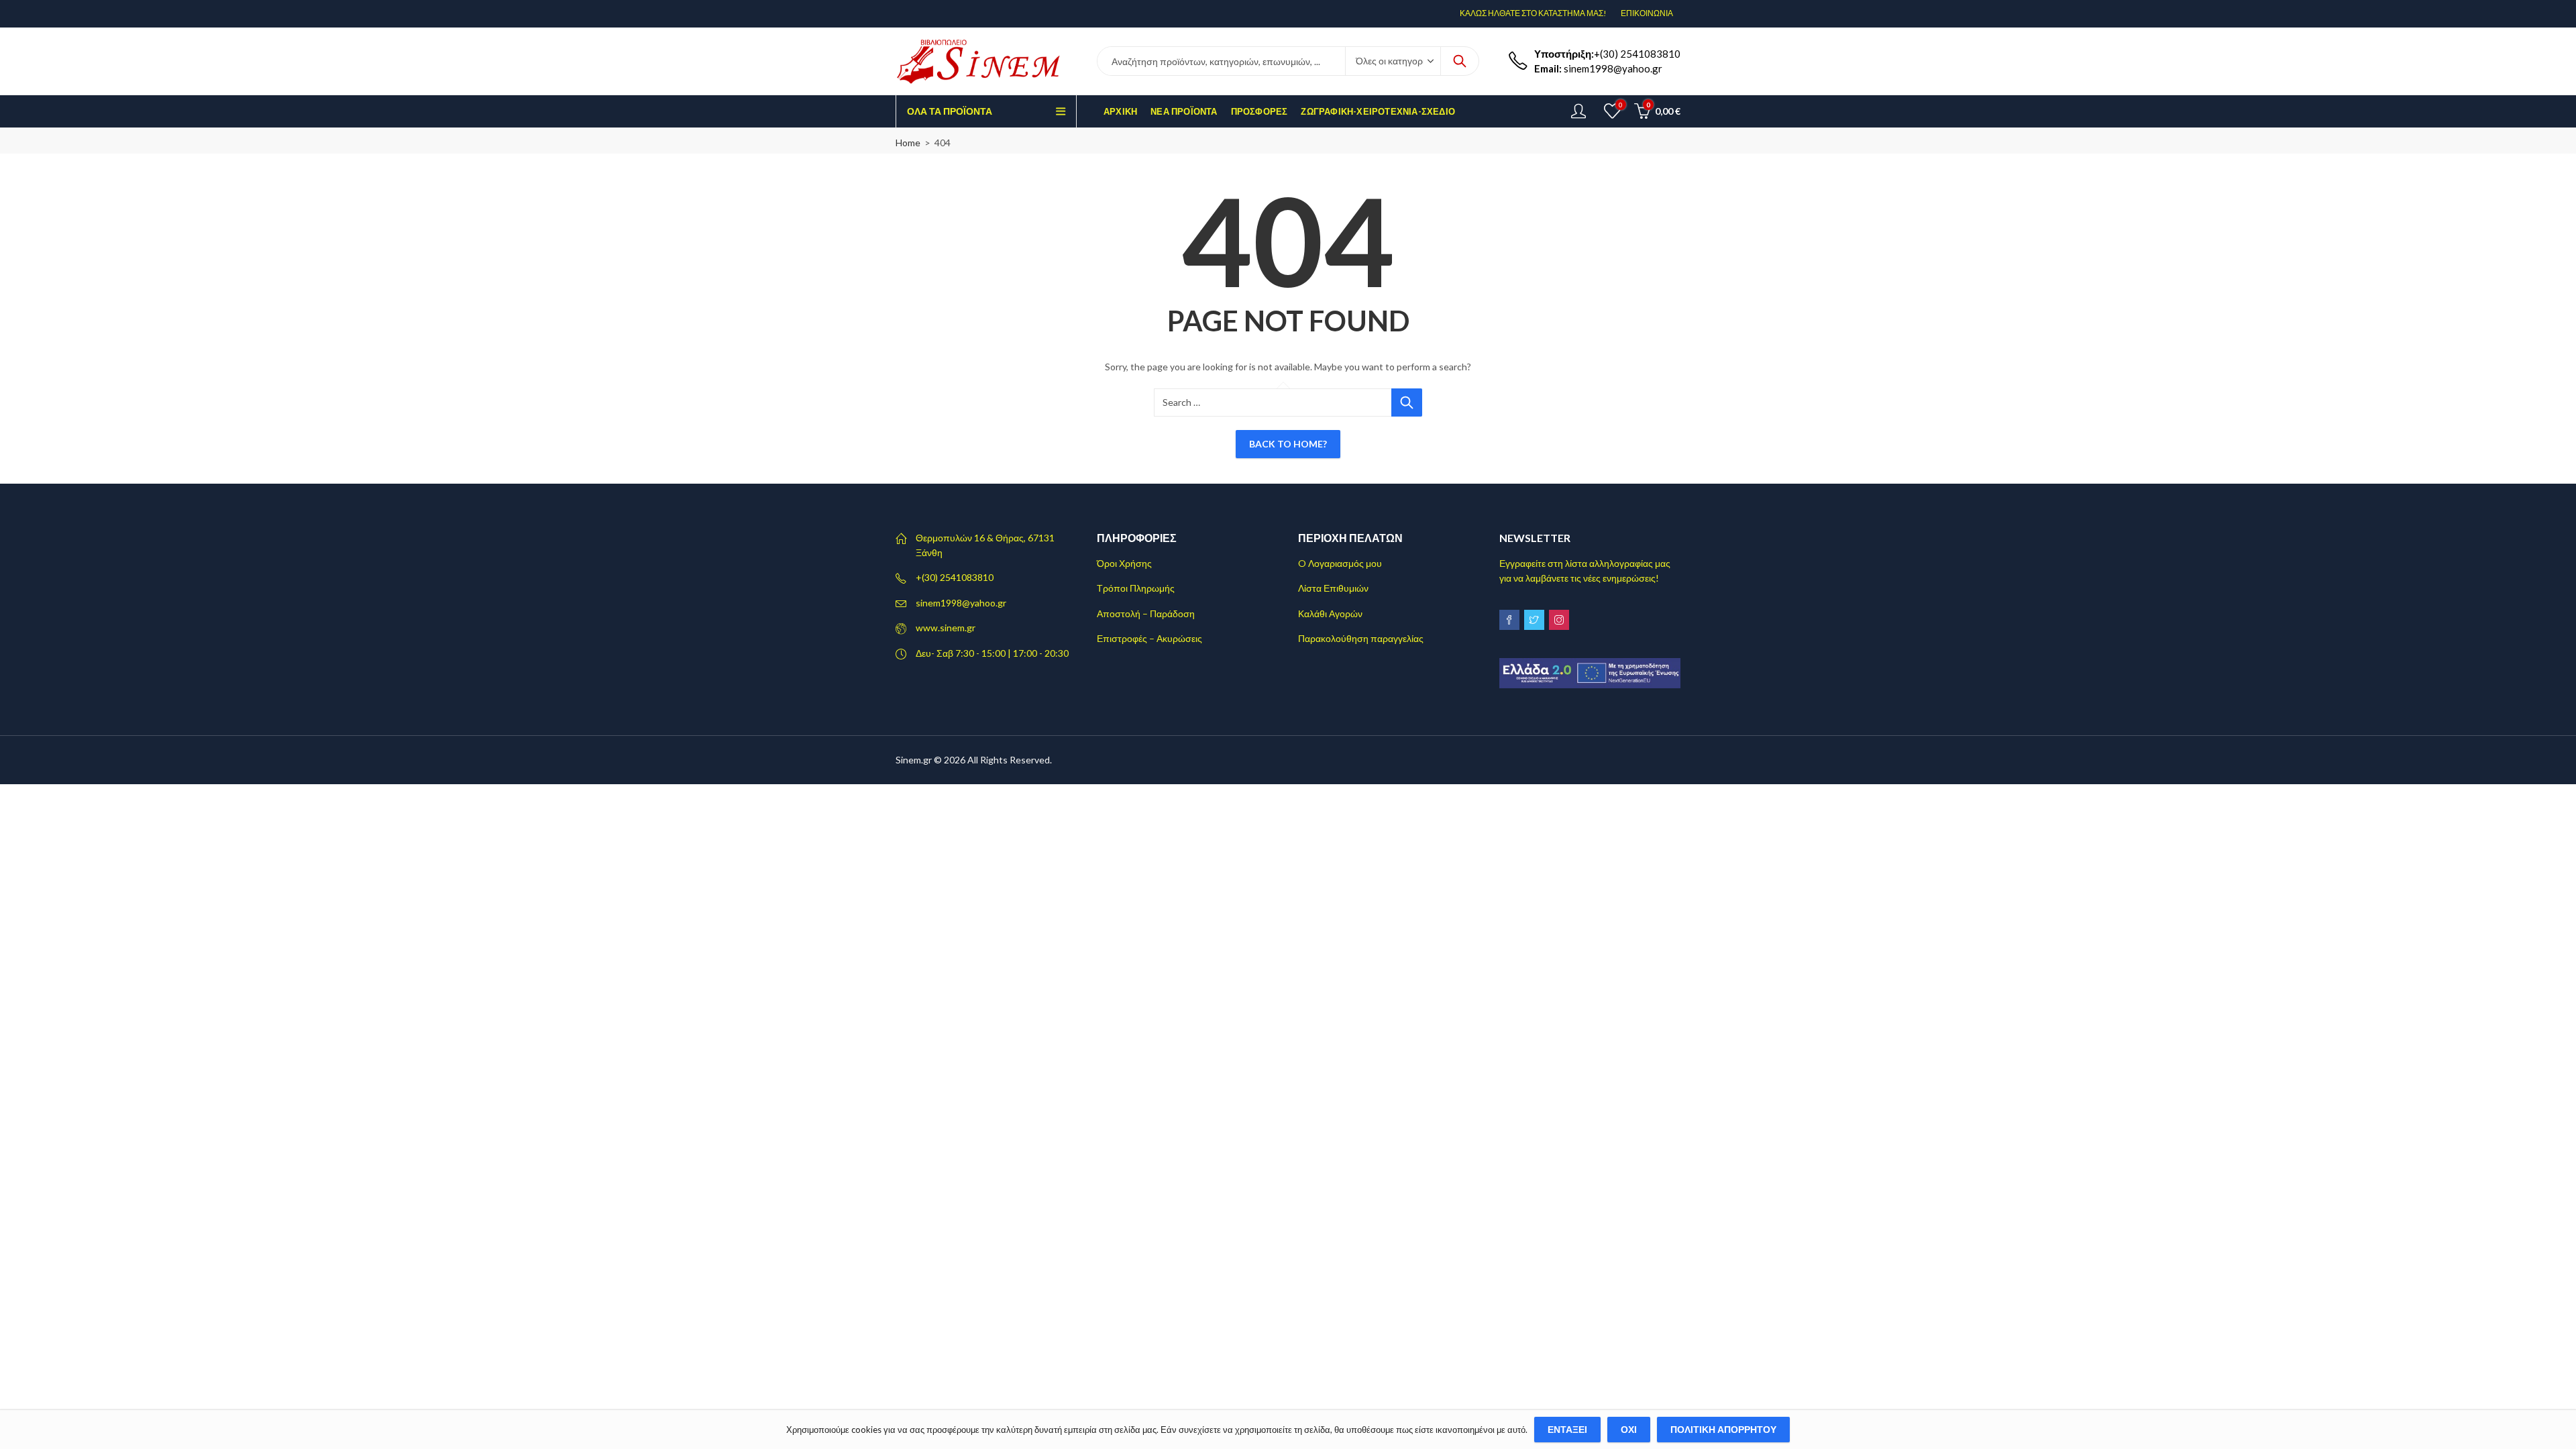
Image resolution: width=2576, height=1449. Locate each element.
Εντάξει (1567, 1429)
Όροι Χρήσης (1124, 563)
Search (1460, 61)
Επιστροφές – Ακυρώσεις (1149, 638)
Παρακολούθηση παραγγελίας (1361, 638)
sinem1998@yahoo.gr (961, 603)
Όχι (1629, 1429)
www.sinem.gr (946, 628)
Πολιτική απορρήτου (1723, 1429)
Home (908, 143)
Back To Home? (1288, 444)
